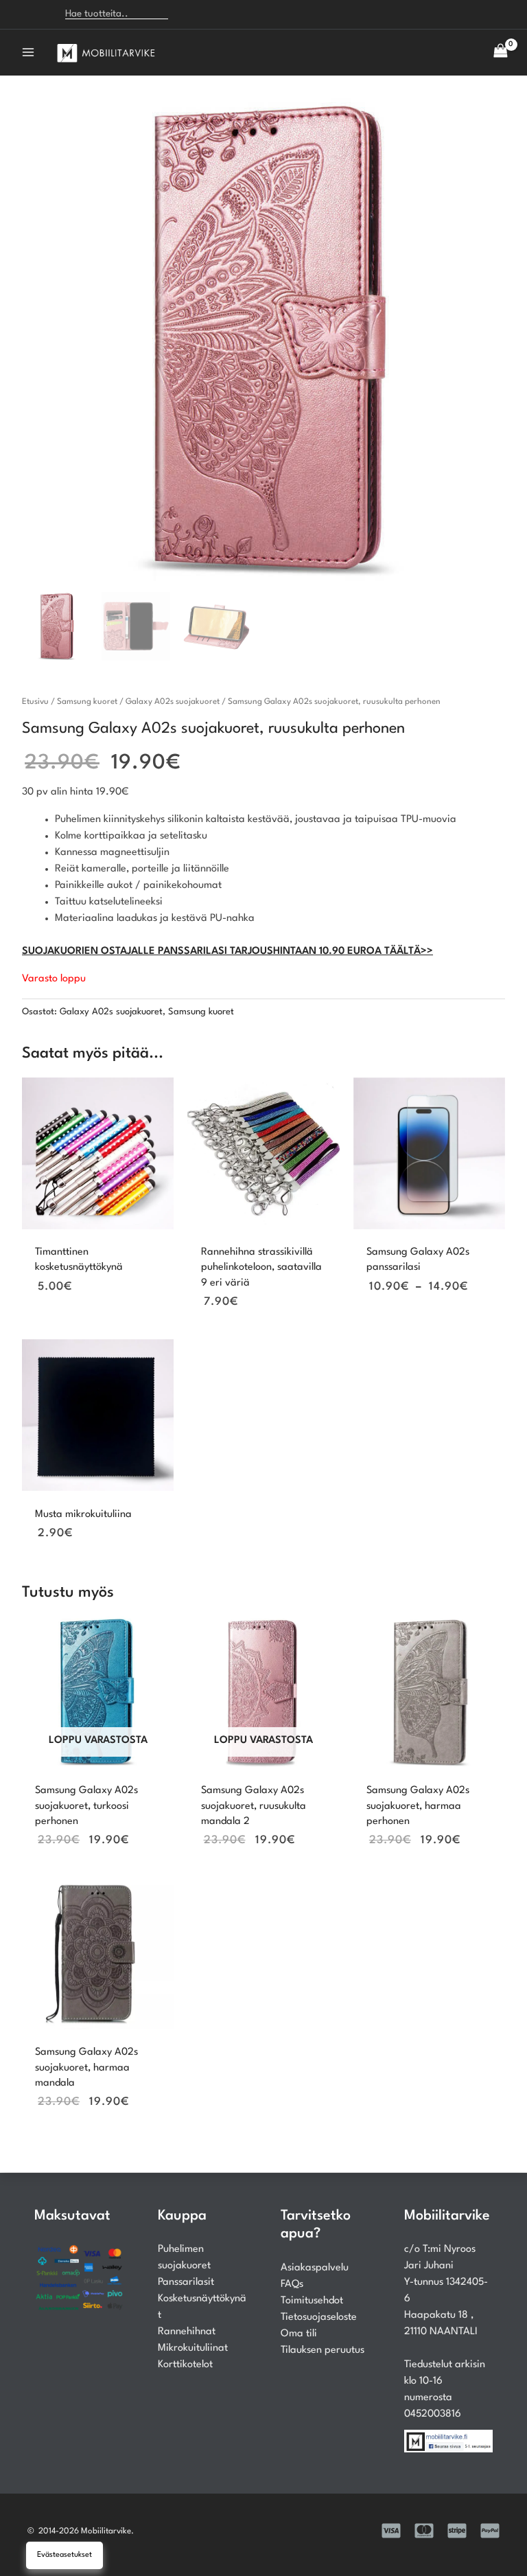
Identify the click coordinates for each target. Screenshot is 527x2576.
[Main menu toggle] (28, 52)
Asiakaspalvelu (315, 2268)
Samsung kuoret (87, 702)
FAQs (292, 2284)
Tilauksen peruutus (323, 2350)
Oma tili (299, 2334)
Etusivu (35, 702)
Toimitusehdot (312, 2301)
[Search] (187, 14)
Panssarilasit (186, 2282)
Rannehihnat (187, 2332)
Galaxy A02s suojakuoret (173, 702)
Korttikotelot (185, 2365)
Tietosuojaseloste (319, 2317)
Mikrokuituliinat (193, 2348)
